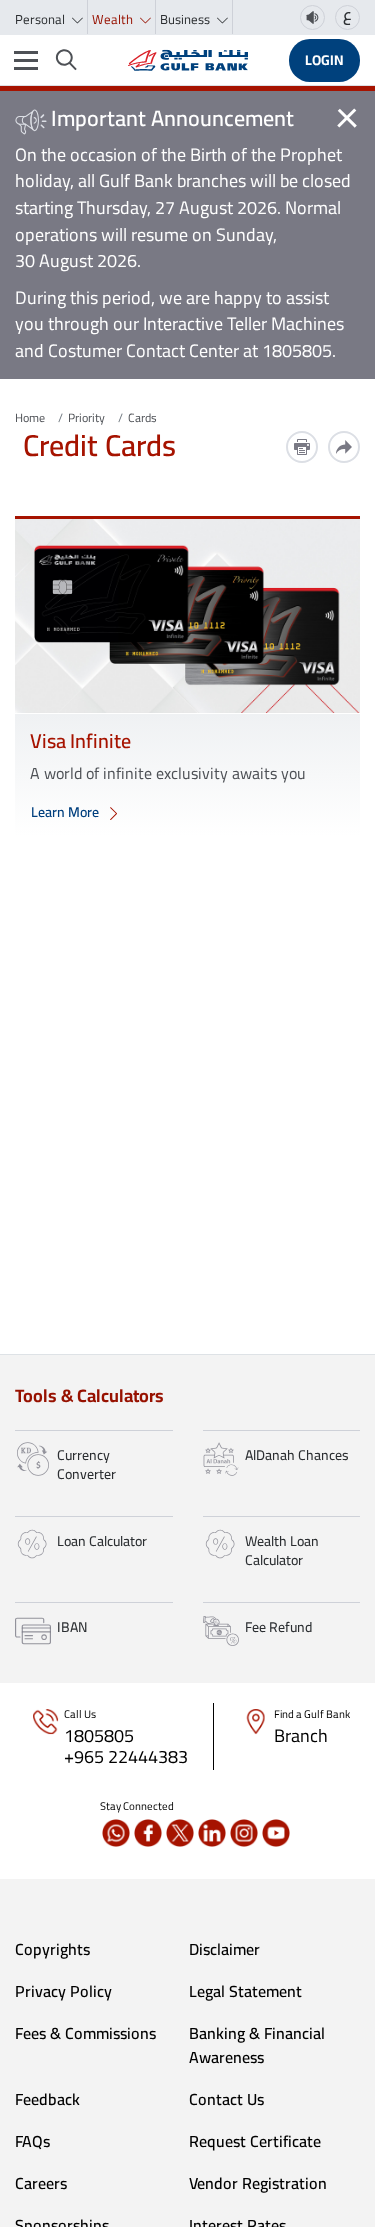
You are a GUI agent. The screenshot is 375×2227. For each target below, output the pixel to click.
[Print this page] (302, 447)
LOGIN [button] (324, 60)
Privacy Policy (63, 1991)
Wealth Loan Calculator (282, 1551)
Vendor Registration (258, 2183)
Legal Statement (245, 1991)
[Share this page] (344, 447)
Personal (41, 19)
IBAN (72, 1627)
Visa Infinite (80, 740)
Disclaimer (224, 1949)
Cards (142, 417)
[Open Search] (66, 60)
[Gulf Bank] (188, 60)
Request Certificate (255, 2141)
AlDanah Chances (297, 1455)
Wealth (114, 19)
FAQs (32, 2141)
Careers (41, 2183)
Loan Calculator (102, 1541)
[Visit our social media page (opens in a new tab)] (116, 1833)
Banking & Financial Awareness (257, 2045)
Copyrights (52, 1949)
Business (186, 19)
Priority (86, 417)
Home (30, 417)
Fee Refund (278, 1627)
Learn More (66, 812)
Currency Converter (86, 1465)
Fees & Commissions (85, 2033)
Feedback (47, 2099)
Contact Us (226, 2099)
